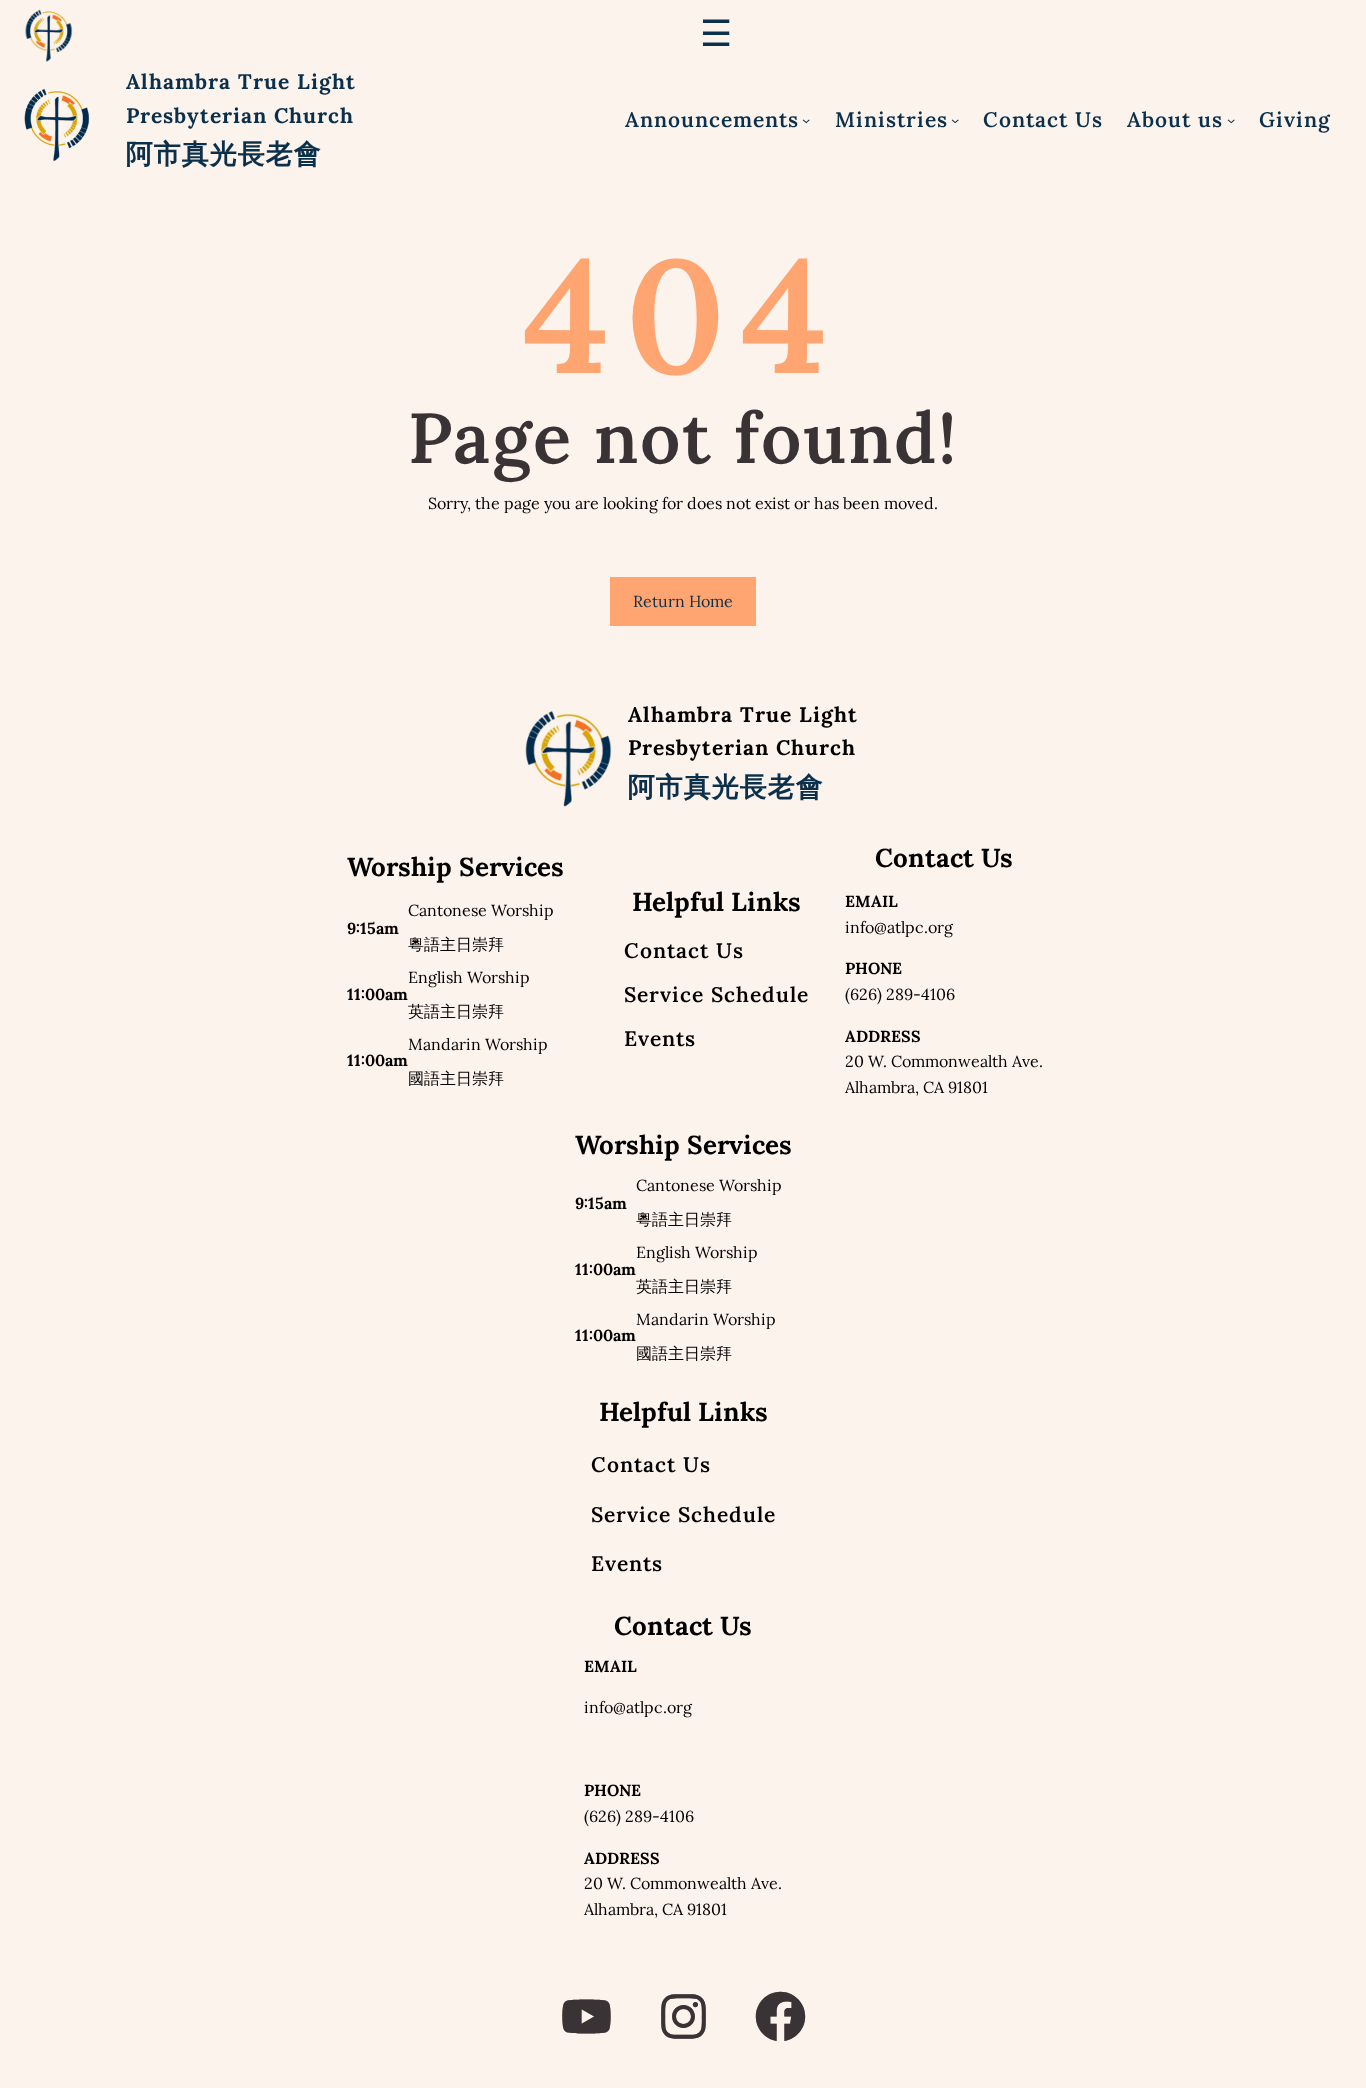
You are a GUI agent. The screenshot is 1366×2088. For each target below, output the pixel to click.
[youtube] (586, 2016)
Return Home (683, 601)
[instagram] (683, 2016)
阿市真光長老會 (224, 153)
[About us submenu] (1231, 120)
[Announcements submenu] (806, 120)
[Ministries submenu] (955, 120)
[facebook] (780, 2016)
